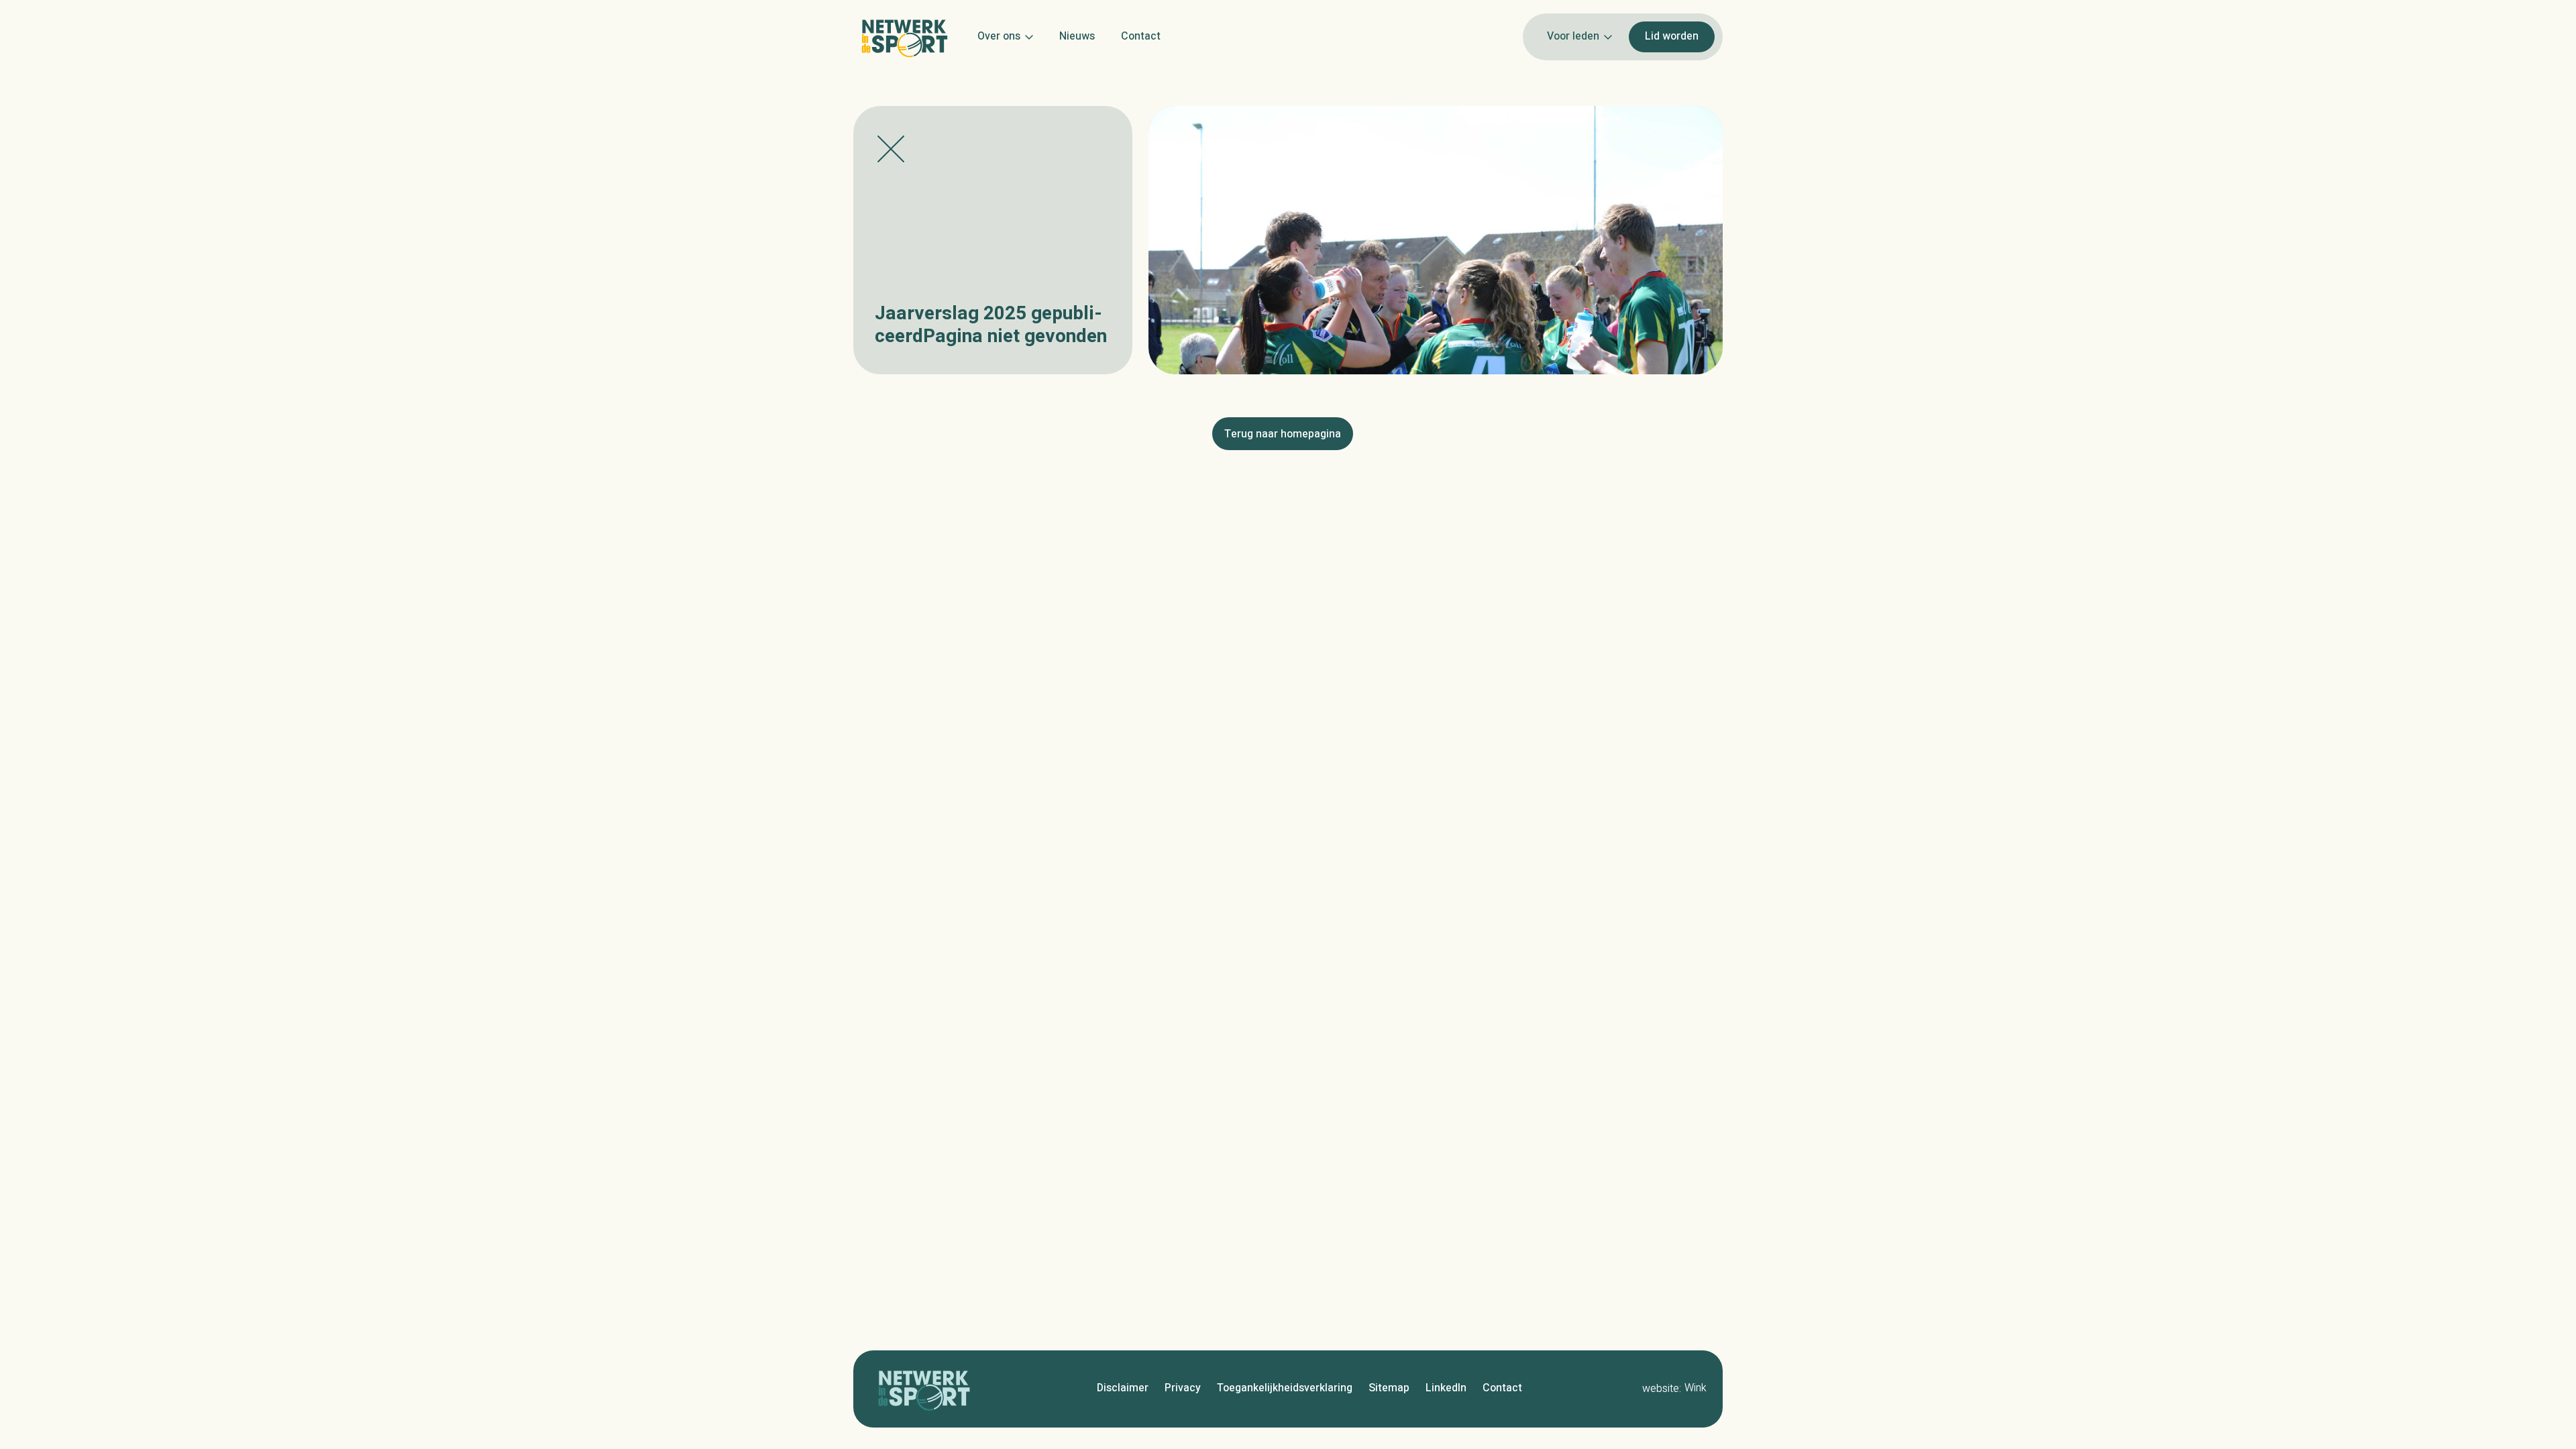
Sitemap (1389, 1388)
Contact (1141, 36)
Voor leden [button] (1573, 36)
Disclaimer (1123, 1388)
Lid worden (1672, 36)
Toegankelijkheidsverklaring (1285, 1388)
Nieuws (1077, 36)
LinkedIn (1446, 1388)
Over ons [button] (999, 36)
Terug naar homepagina (1283, 434)
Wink (1696, 1388)
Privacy (1183, 1388)
